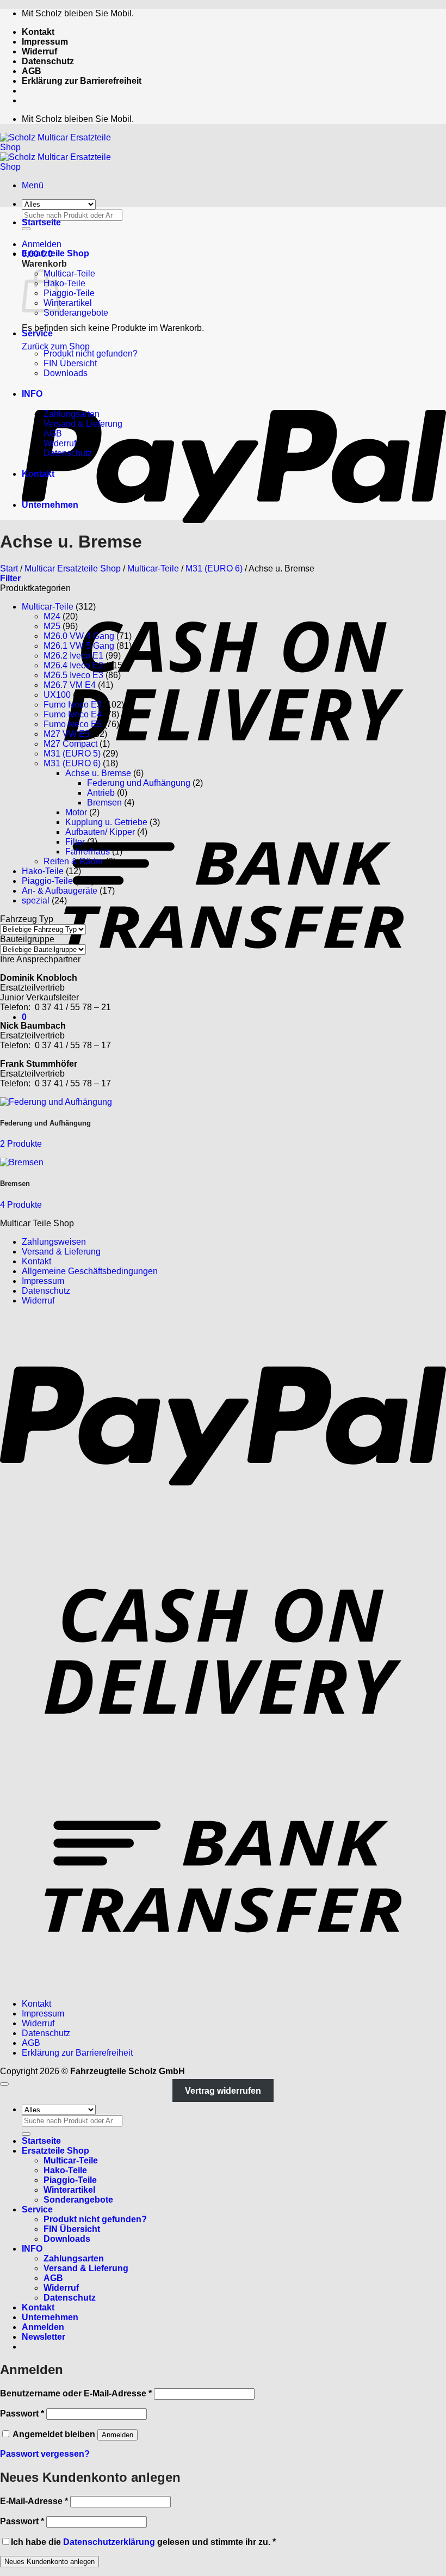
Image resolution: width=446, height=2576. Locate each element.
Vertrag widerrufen (223, 2091)
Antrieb (101, 793)
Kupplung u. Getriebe (106, 822)
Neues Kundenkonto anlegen (49, 2562)
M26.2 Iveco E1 (73, 656)
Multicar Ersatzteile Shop (73, 568)
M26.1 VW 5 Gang (79, 646)
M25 (52, 626)
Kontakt (38, 32)
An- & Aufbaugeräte (60, 891)
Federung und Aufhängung (139, 783)
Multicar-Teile (69, 273)
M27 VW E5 (67, 734)
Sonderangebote (76, 313)
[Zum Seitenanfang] (4, 2084)
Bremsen (104, 803)
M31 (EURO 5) (72, 754)
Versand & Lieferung (83, 424)
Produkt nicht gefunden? (91, 353)
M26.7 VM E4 (70, 685)
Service (37, 333)
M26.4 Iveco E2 (73, 665)
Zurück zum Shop (56, 346)
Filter (75, 842)
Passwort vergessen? (45, 2454)
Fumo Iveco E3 (73, 705)
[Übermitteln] (26, 2134)
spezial (36, 900)
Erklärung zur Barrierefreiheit (82, 81)
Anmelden (117, 2435)
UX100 (57, 695)
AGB (32, 71)
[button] (33, 185)
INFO (32, 394)
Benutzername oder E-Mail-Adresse (76, 2393)
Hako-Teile (64, 283)
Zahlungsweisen (54, 1242)
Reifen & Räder (73, 861)
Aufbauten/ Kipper (100, 832)
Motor (76, 812)
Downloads (66, 373)
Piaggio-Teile (69, 293)
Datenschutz (48, 61)
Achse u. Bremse (98, 773)
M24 (52, 616)
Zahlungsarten (72, 414)
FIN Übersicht (70, 363)
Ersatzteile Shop (55, 253)
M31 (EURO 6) (214, 568)
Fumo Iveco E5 (73, 724)
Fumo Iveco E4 (73, 714)
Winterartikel (68, 303)
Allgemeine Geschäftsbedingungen (90, 1271)
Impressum (45, 42)
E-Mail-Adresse (34, 2501)
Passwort (22, 2414)
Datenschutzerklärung (109, 2542)
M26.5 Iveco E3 (73, 675)
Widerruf (39, 51)
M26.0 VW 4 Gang (79, 636)
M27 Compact (70, 744)
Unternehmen (50, 505)
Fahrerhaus (88, 852)
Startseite (41, 222)
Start (9, 568)
